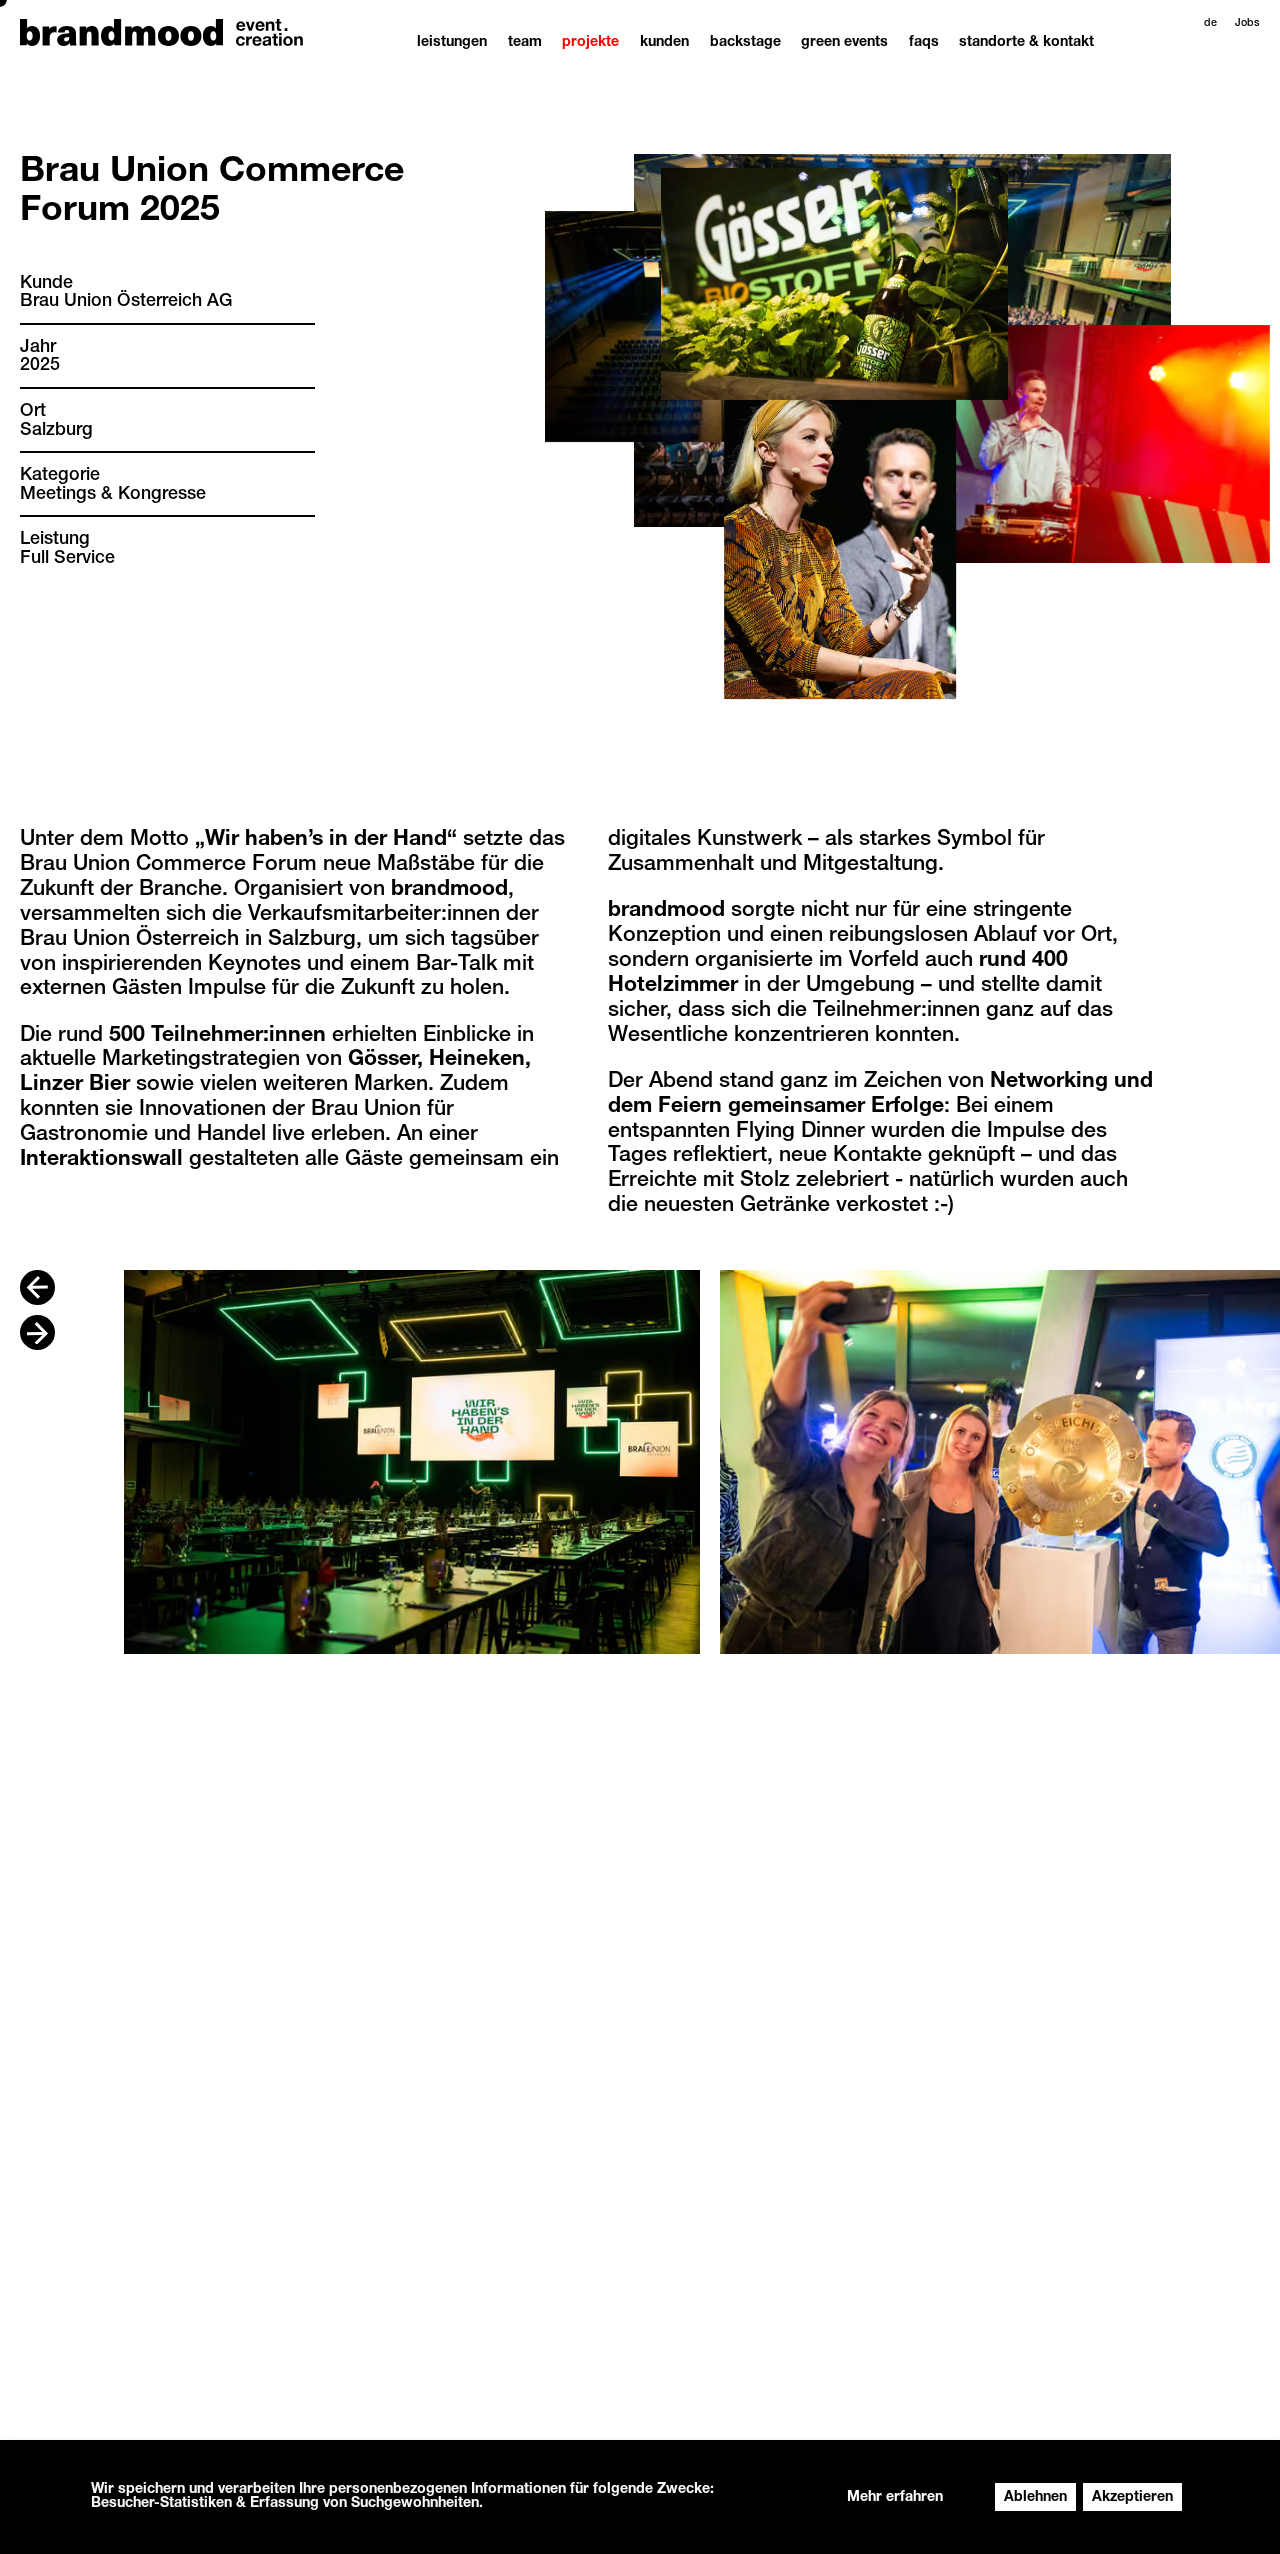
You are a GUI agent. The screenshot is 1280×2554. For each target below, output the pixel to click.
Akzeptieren (1132, 2498)
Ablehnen (1035, 2498)
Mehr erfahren (895, 2498)
